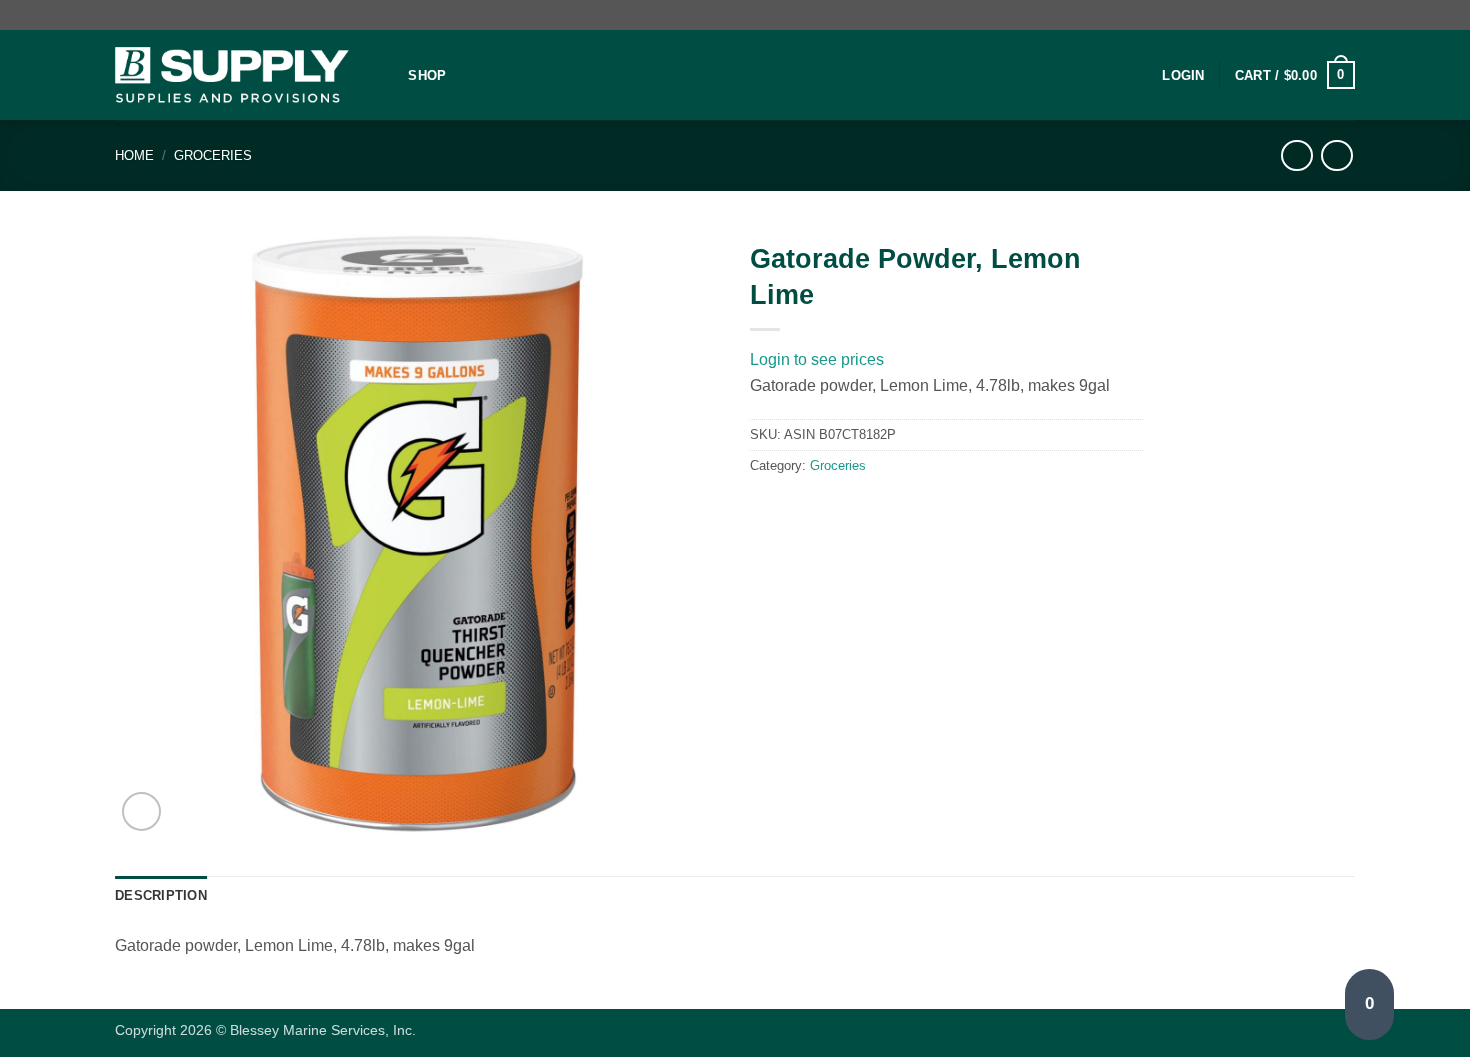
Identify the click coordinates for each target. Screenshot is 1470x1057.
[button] (1183, 75)
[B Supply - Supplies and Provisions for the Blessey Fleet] (232, 75)
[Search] (386, 75)
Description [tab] (161, 895)
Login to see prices (817, 359)
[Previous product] (1336, 155)
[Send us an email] (1345, 15)
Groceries (213, 155)
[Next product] (1296, 155)
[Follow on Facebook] (1326, 15)
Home (134, 155)
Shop (427, 75)
